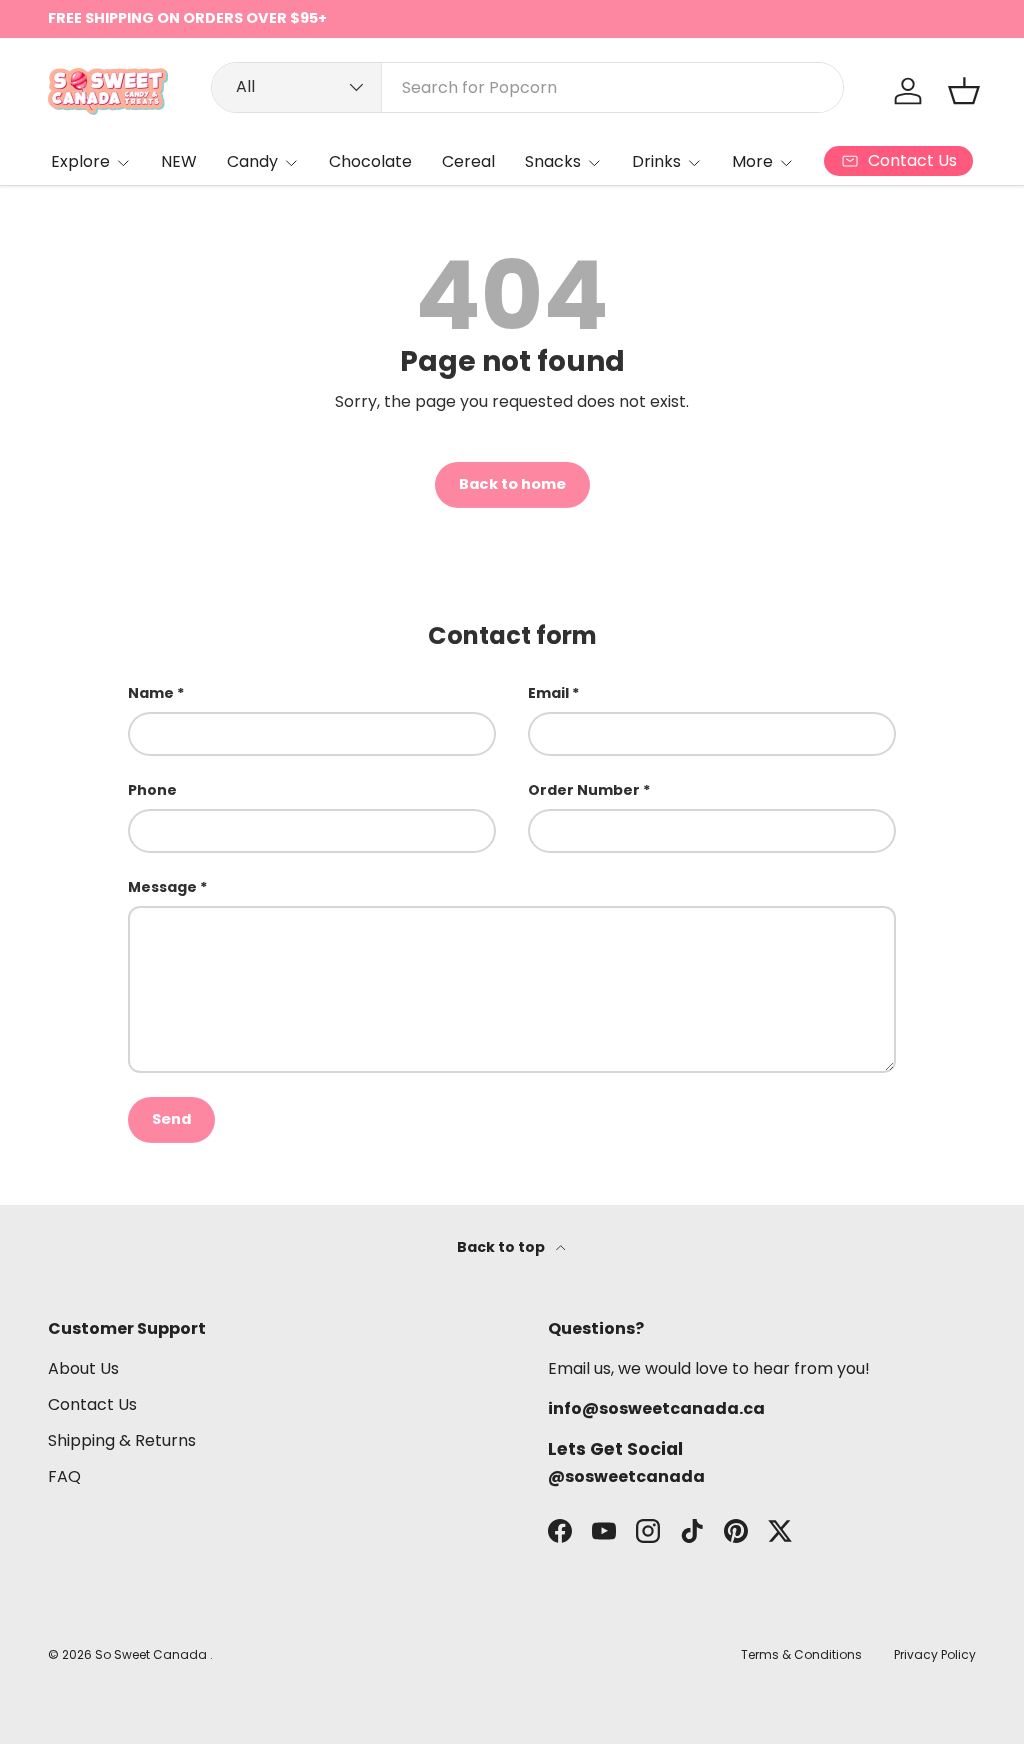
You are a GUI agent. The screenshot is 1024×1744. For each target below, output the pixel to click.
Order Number (584, 790)
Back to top (502, 1247)
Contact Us (92, 1404)
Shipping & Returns (122, 1440)
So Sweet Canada (152, 1654)
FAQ (64, 1476)
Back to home (512, 484)
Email (548, 693)
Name (151, 693)
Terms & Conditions (801, 1654)
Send (171, 1119)
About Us (83, 1368)
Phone (152, 790)
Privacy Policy (935, 1654)
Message (162, 887)
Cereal (468, 161)
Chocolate (370, 161)
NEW (179, 161)
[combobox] (527, 87)
